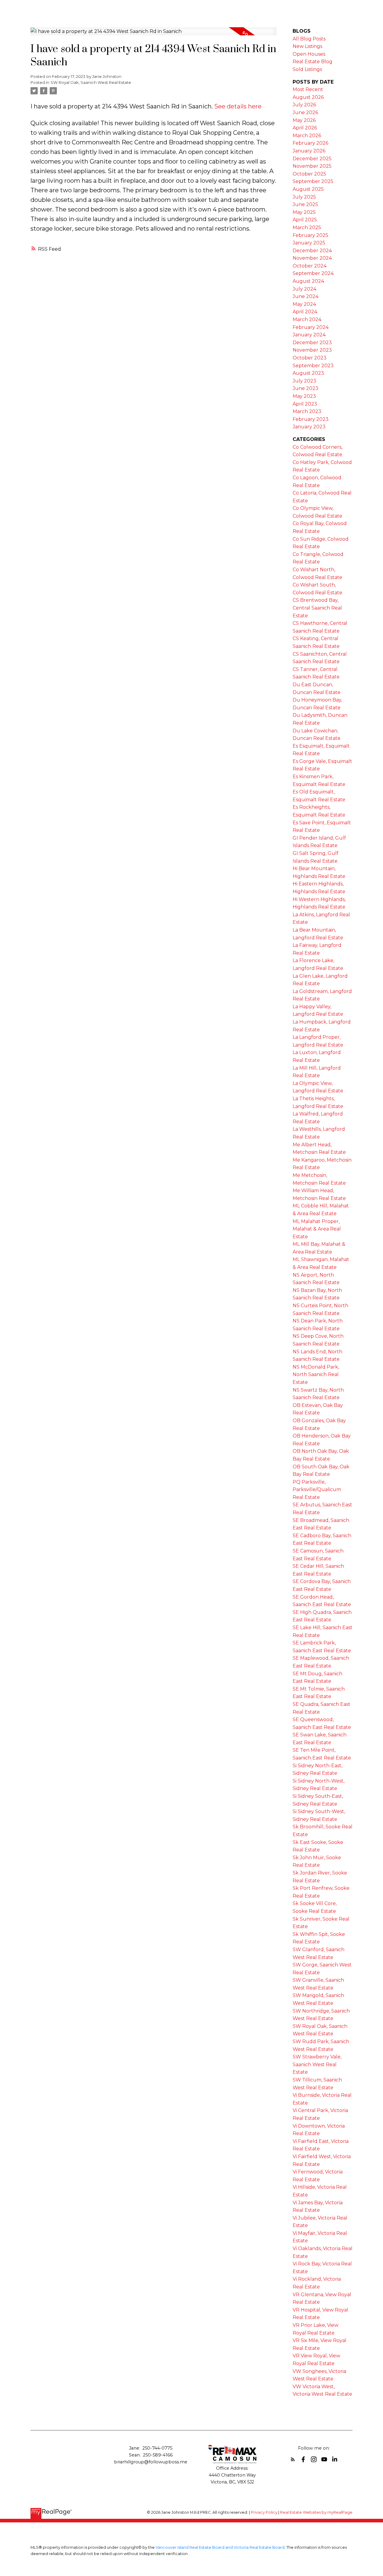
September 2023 (313, 366)
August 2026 (308, 97)
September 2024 (313, 273)
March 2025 (307, 227)
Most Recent (308, 89)
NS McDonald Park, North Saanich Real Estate (316, 1375)
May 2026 (304, 120)
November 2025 (312, 166)
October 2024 (310, 266)
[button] (293, 2459)
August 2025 (308, 189)
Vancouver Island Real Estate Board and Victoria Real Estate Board (220, 2547)
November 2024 (312, 258)
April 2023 (305, 404)
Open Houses (309, 54)
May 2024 (304, 304)
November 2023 (312, 350)
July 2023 (304, 381)
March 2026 (307, 136)
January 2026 (309, 151)
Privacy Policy (264, 2512)
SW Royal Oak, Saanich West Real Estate (91, 82)
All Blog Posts (309, 39)
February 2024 (311, 327)
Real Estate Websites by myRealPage (316, 2512)
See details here (238, 106)
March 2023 (307, 411)
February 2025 (310, 235)
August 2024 (308, 281)
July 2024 (304, 289)
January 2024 (309, 335)
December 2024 (312, 251)
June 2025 (305, 204)
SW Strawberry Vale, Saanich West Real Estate (317, 2064)
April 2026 (305, 128)
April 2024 (305, 312)
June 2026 (305, 112)
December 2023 (312, 343)
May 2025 (304, 212)
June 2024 (306, 296)
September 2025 (313, 181)
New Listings (307, 46)
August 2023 (308, 373)
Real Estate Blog (313, 62)
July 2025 (304, 197)
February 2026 (310, 143)
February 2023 (311, 419)
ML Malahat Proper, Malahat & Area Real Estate (317, 1229)
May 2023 (304, 396)
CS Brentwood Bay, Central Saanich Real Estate (317, 608)
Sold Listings (307, 69)
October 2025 (309, 174)
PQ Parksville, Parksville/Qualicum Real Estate (317, 1490)
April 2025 (305, 220)
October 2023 (310, 358)
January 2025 (309, 243)
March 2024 (307, 319)
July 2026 (304, 105)
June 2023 (306, 388)
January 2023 (309, 427)
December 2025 (312, 159)
